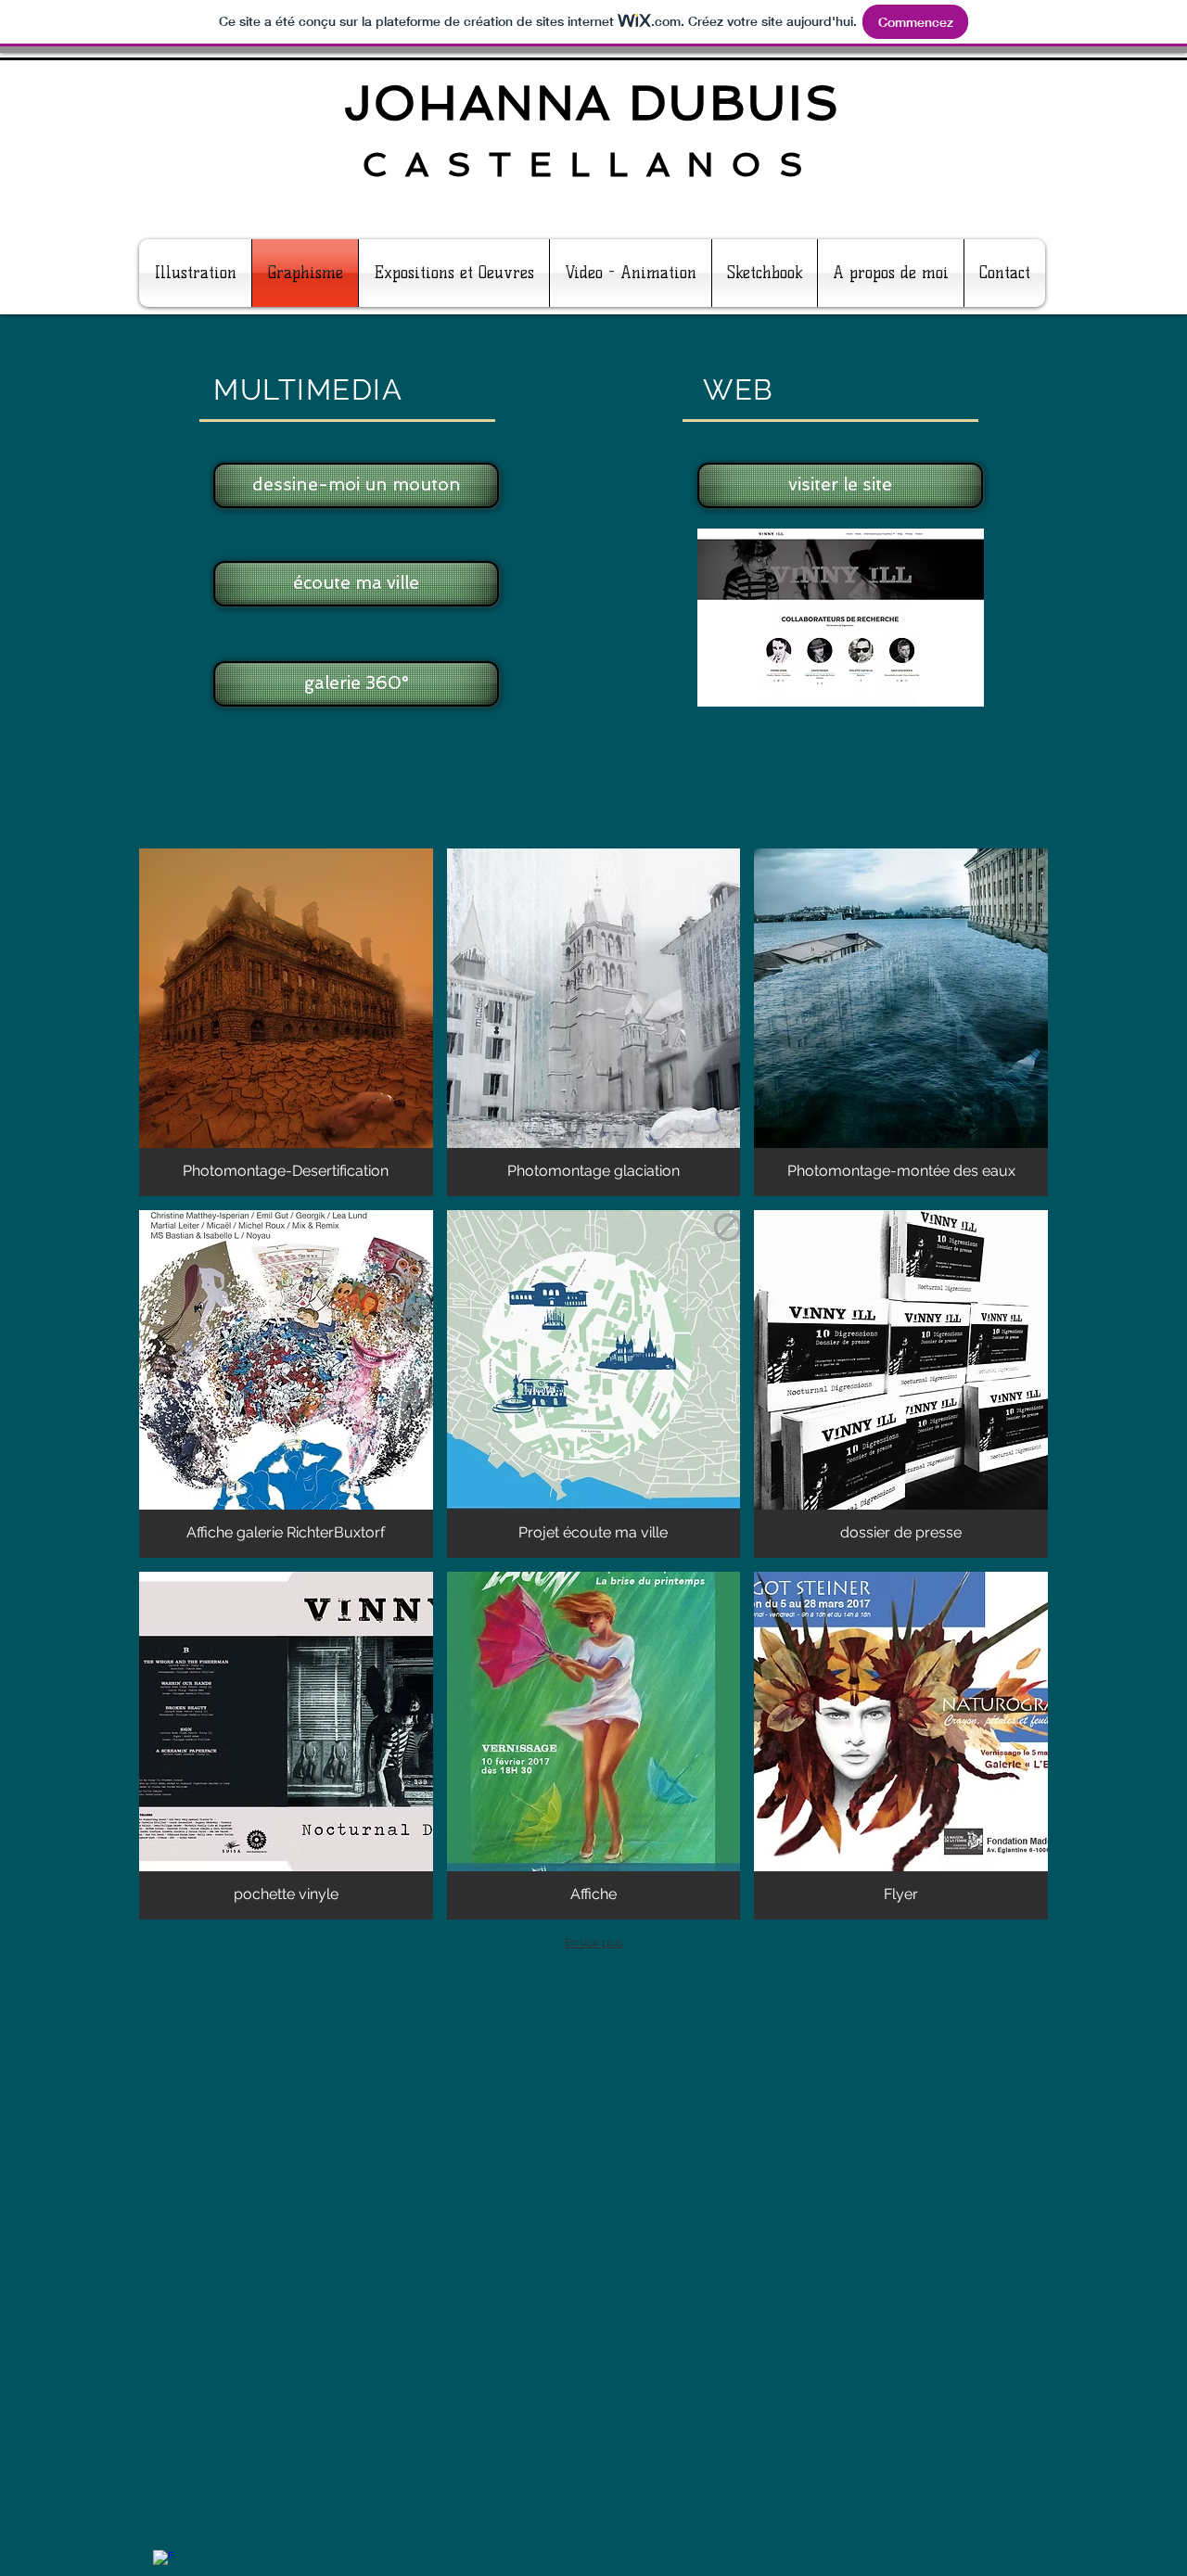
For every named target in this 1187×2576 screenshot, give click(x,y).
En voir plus (594, 1943)
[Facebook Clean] (164, 2561)
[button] (286, 1022)
